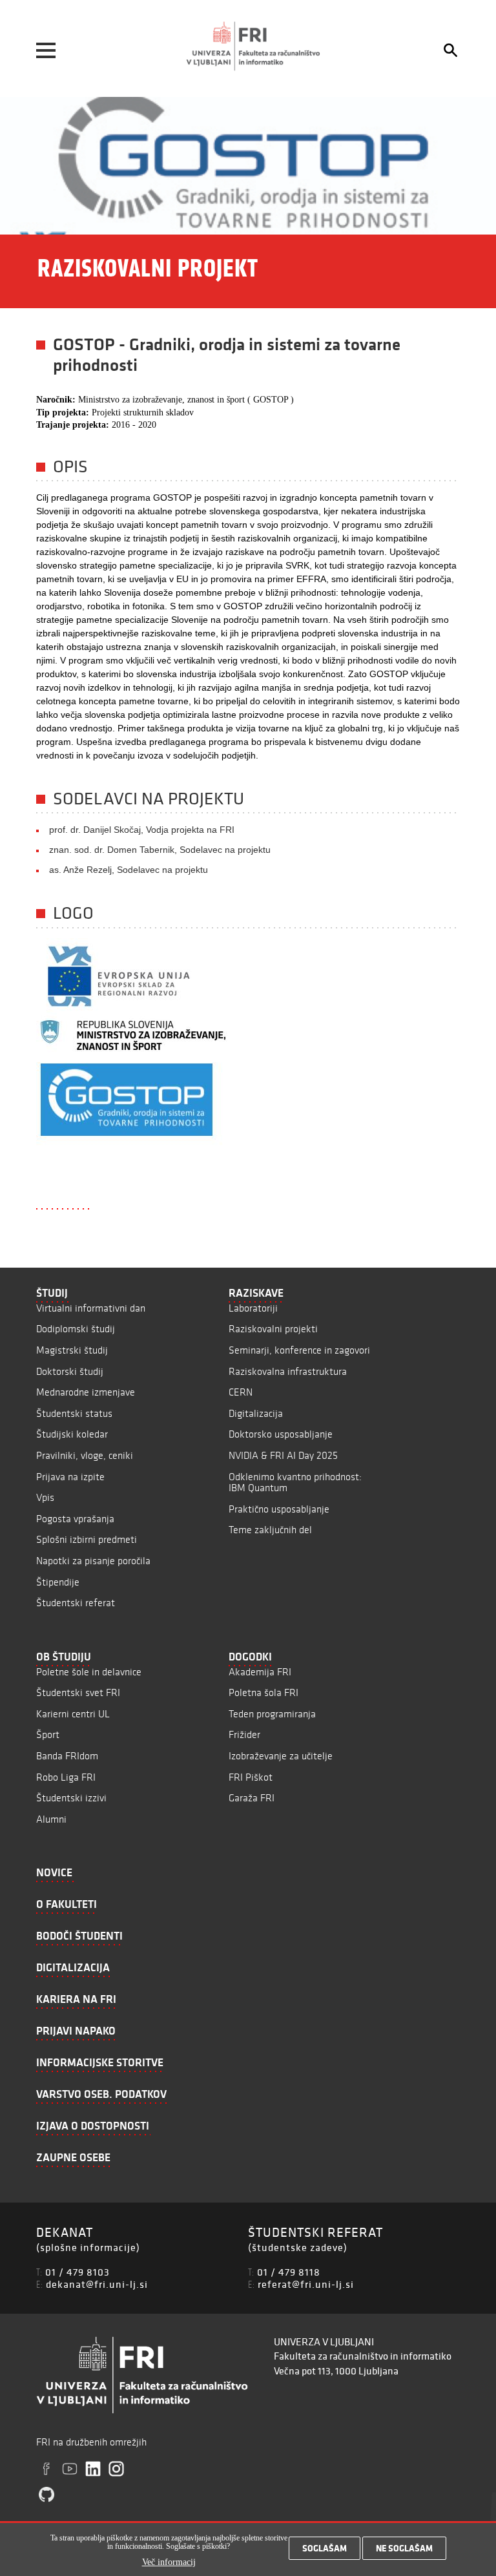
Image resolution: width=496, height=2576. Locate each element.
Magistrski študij (72, 1350)
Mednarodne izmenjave (86, 1392)
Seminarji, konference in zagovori (299, 1350)
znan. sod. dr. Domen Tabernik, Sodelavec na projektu (160, 850)
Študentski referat (76, 1603)
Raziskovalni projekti (273, 1329)
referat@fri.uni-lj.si (306, 2284)
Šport (48, 1734)
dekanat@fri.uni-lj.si (97, 2284)
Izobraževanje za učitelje (281, 1756)
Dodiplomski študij (76, 1329)
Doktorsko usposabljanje (281, 1434)
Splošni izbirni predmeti (87, 1539)
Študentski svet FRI (78, 1692)
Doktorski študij (70, 1371)
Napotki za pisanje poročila (93, 1561)
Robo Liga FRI (66, 1777)
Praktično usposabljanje (279, 1509)
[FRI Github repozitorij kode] (46, 2495)
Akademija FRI (260, 1672)
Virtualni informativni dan (91, 1308)
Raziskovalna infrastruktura (288, 1371)
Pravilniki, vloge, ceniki (85, 1455)
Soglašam (325, 2548)
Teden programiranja (272, 1714)
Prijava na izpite (70, 1477)
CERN (241, 1392)
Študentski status (74, 1413)
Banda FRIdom (67, 1756)
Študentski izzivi (71, 1798)
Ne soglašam (404, 2548)
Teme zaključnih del (270, 1530)
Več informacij (169, 2562)
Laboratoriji (253, 1308)
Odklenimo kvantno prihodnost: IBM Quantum (295, 1482)
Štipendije (58, 1582)
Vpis (45, 1497)
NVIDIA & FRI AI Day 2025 (283, 1455)
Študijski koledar (72, 1434)
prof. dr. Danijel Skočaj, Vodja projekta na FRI (142, 830)
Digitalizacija (256, 1413)
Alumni (51, 1819)
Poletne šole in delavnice (89, 1672)
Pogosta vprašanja (75, 1519)
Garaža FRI (252, 1798)
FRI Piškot (251, 1777)
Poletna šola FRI (263, 1692)
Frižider (244, 1734)
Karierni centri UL (73, 1714)
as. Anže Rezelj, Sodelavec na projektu (129, 870)
